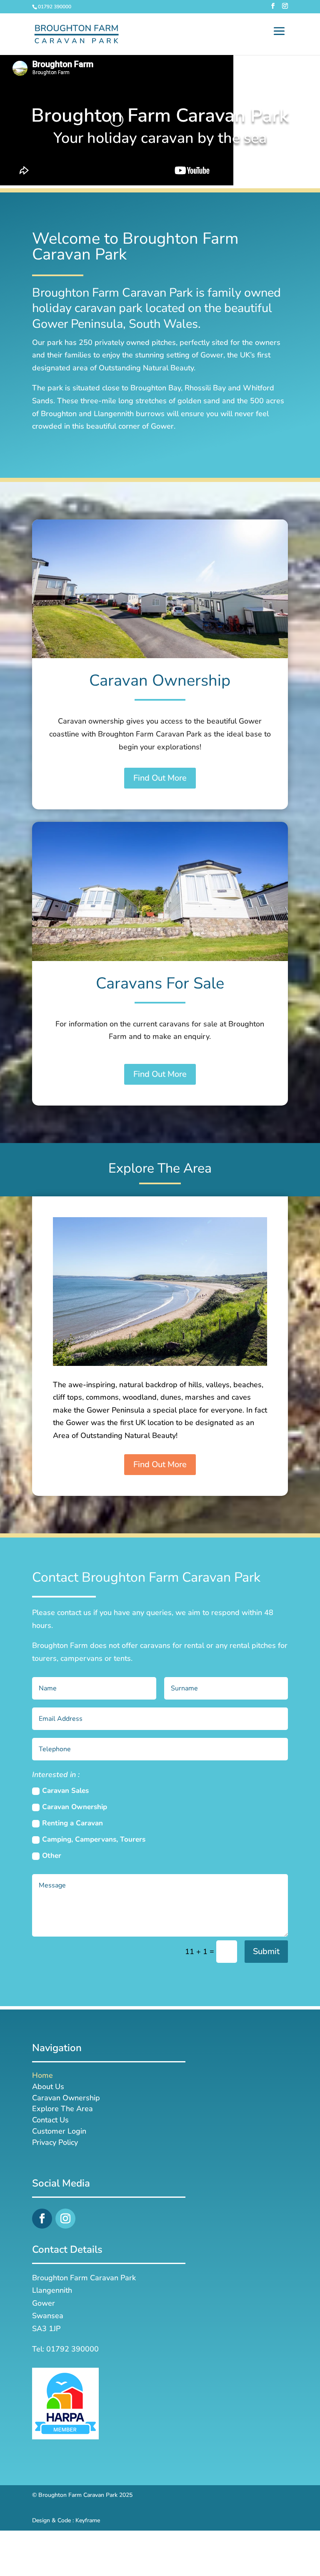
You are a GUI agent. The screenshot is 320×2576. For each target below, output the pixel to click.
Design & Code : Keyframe (66, 2520)
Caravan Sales (65, 1791)
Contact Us (50, 2121)
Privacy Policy (55, 2144)
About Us (48, 2088)
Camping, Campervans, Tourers (94, 1839)
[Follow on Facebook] (42, 2219)
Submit (266, 1951)
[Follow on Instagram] (65, 2219)
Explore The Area (62, 2110)
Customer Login (59, 2133)
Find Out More (160, 778)
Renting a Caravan (72, 1823)
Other (52, 1856)
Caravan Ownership (75, 1807)
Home (42, 2077)
